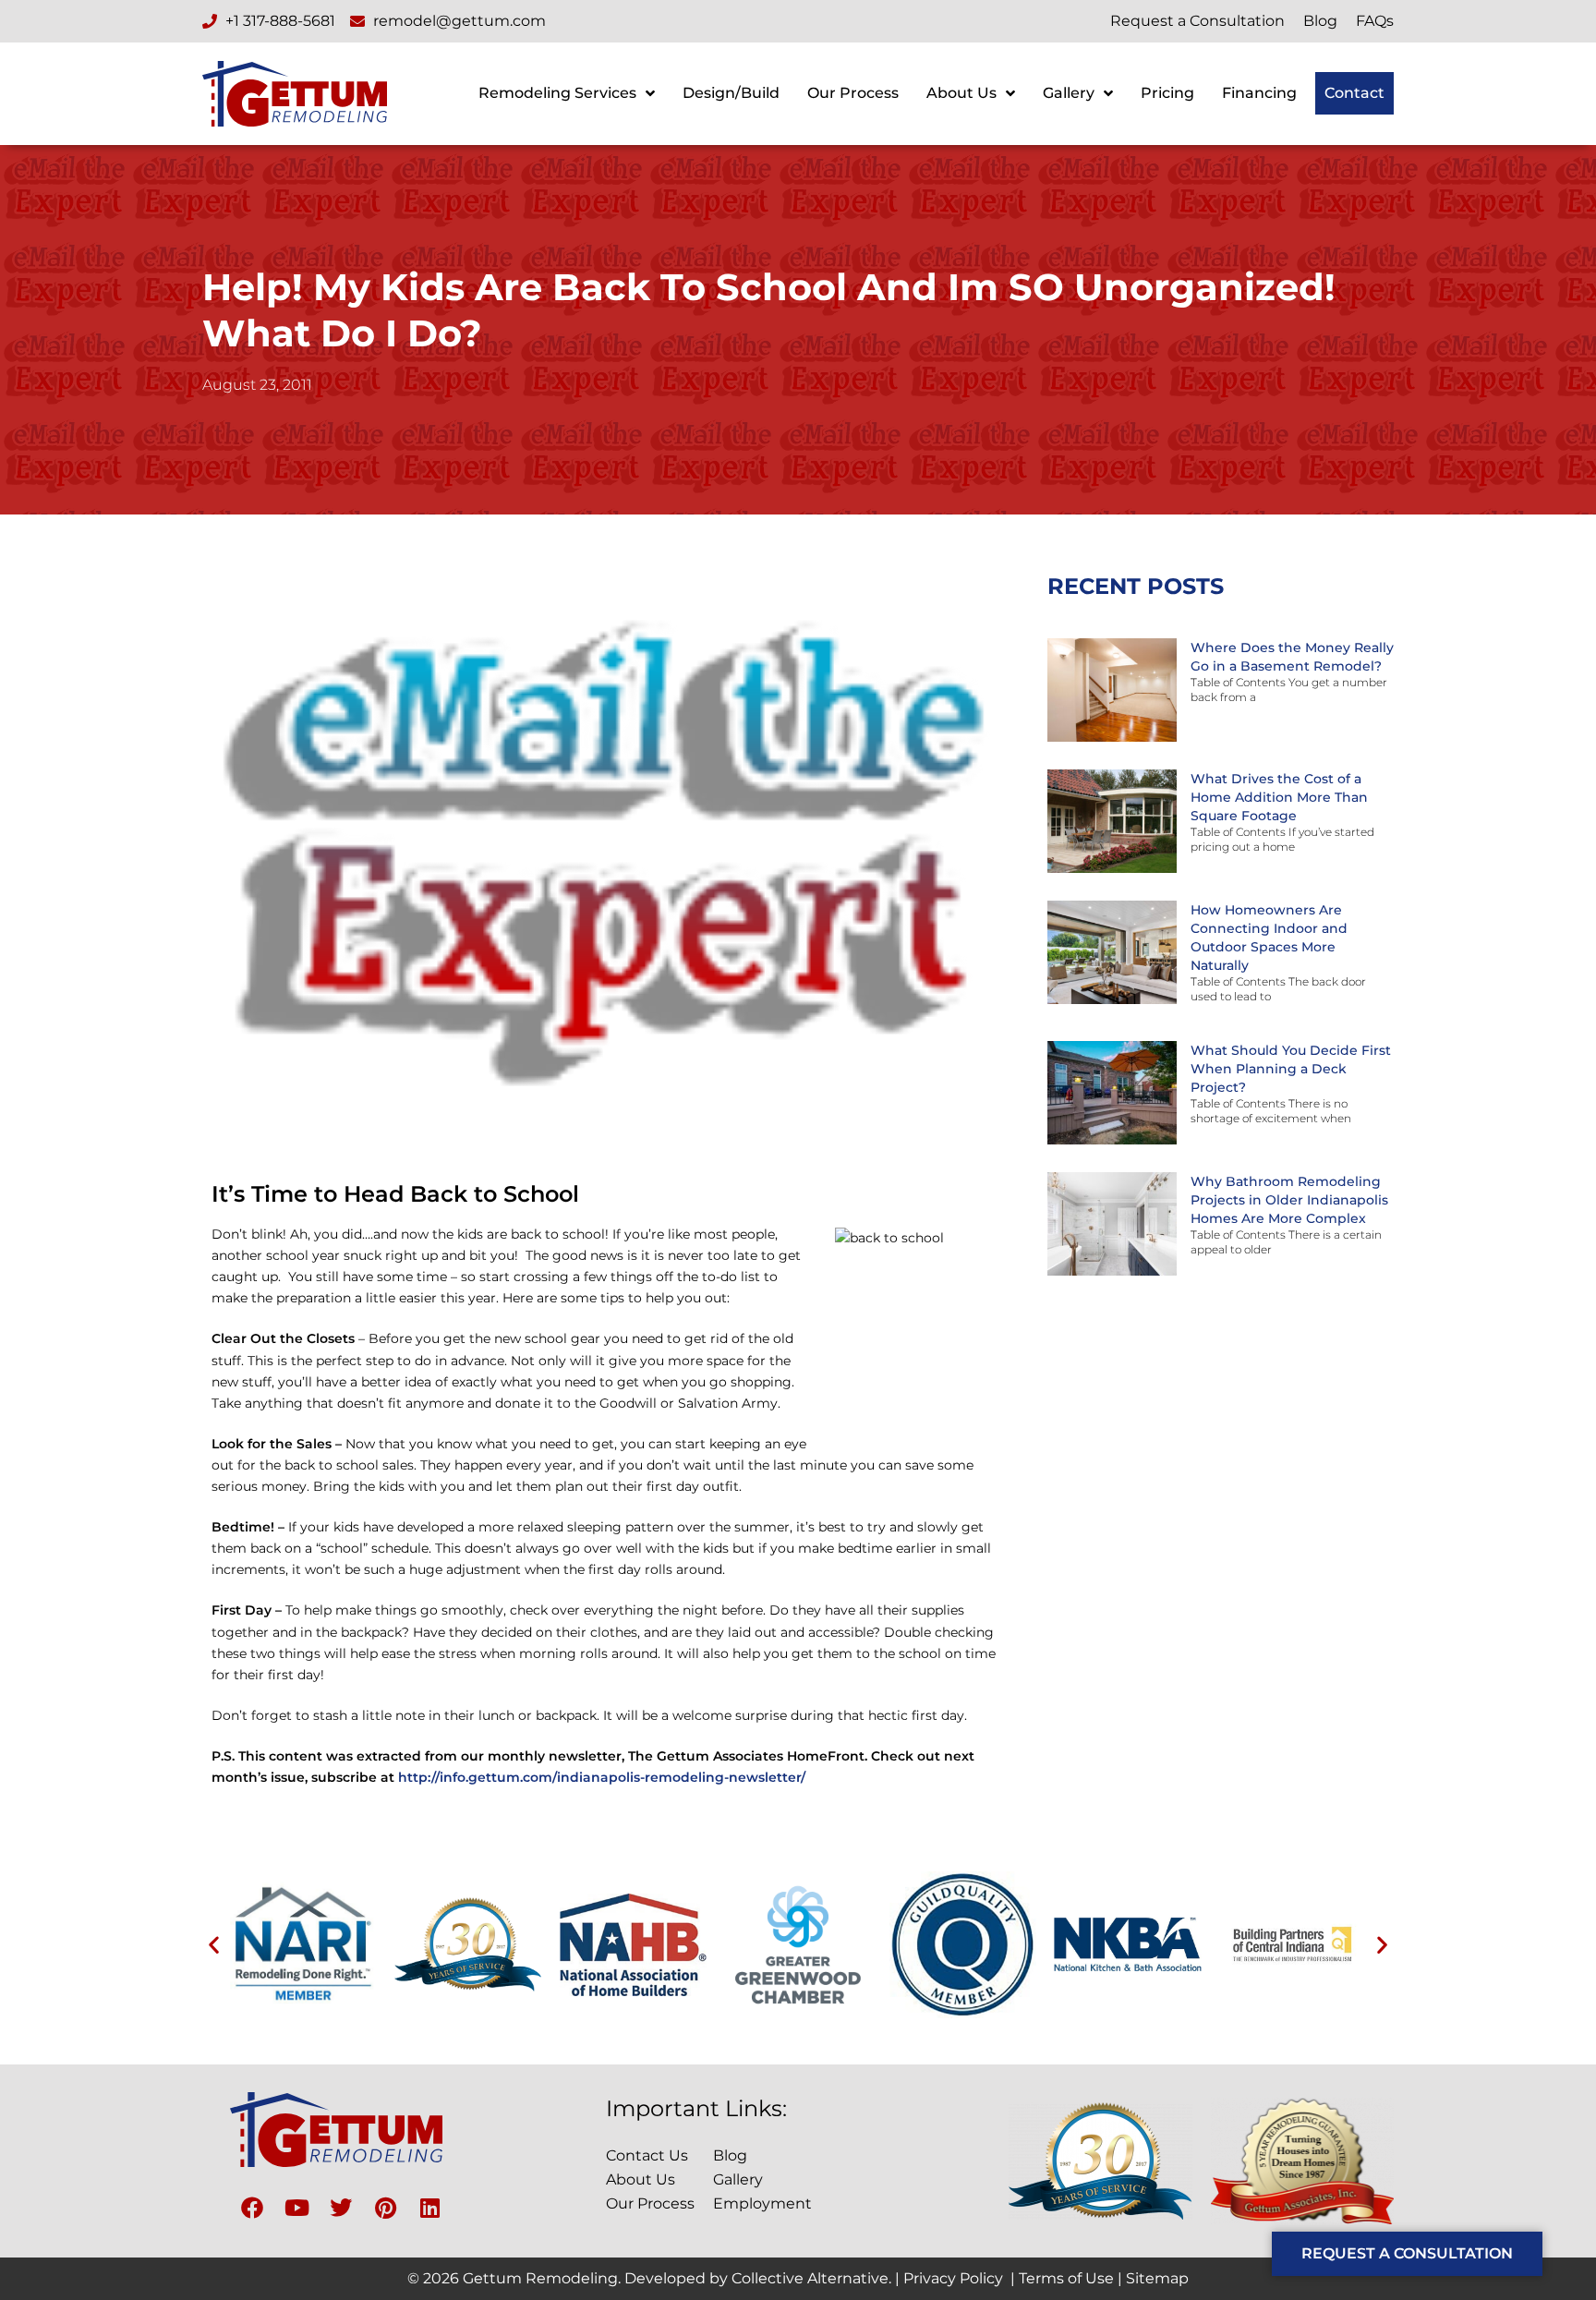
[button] (214, 1945)
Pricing (1167, 93)
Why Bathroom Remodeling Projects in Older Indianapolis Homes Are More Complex (1289, 1200)
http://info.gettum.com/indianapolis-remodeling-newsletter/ (602, 1777)
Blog (1320, 21)
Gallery (1069, 93)
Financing (1259, 93)
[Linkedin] (429, 2208)
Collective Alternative (810, 2278)
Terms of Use (1066, 2278)
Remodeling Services (557, 93)
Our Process (853, 93)
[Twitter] (341, 2208)
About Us (961, 93)
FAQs (1375, 21)
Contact (1354, 93)
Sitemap (1157, 2278)
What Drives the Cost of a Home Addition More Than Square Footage (1279, 797)
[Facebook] (252, 2208)
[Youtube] (296, 2208)
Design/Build (731, 93)
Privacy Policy (953, 2278)
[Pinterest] (385, 2208)
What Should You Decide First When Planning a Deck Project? (1291, 1069)
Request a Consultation (1197, 21)
